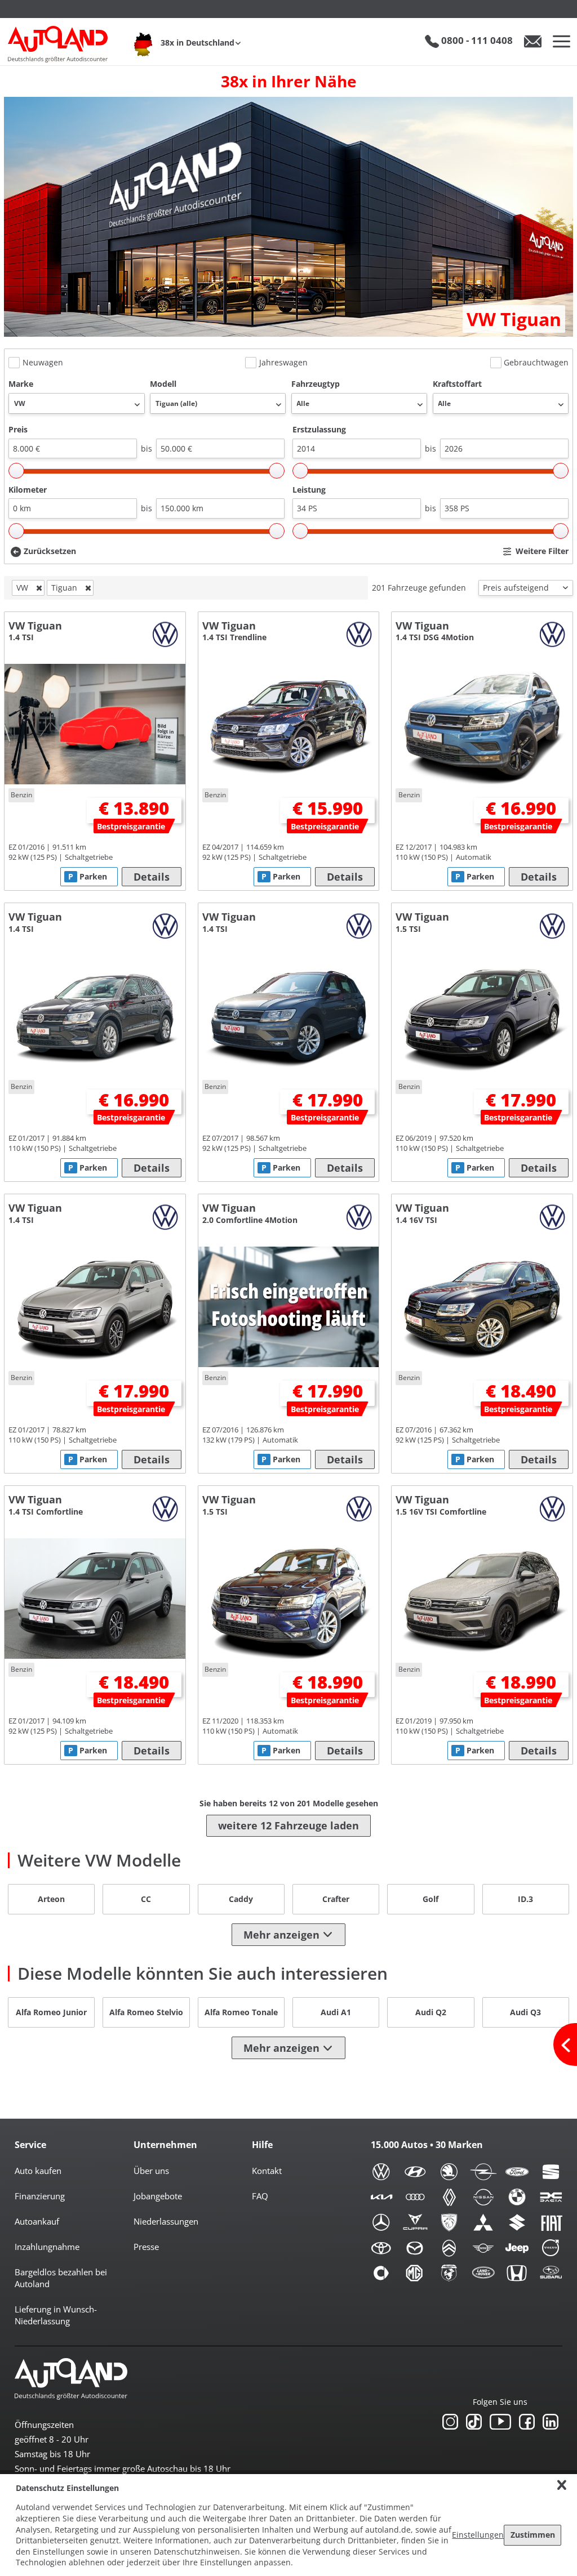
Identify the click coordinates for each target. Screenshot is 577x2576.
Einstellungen (478, 2535)
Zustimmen (533, 2535)
